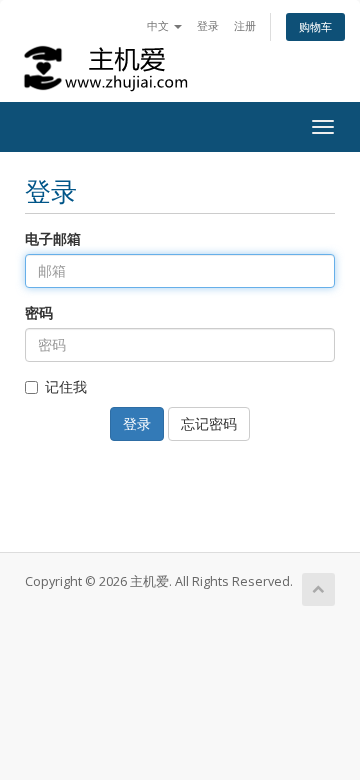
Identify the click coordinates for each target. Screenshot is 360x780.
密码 (39, 312)
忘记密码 (209, 423)
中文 (159, 25)
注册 (245, 25)
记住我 (66, 386)
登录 (208, 25)
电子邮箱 (53, 238)
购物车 (315, 26)
